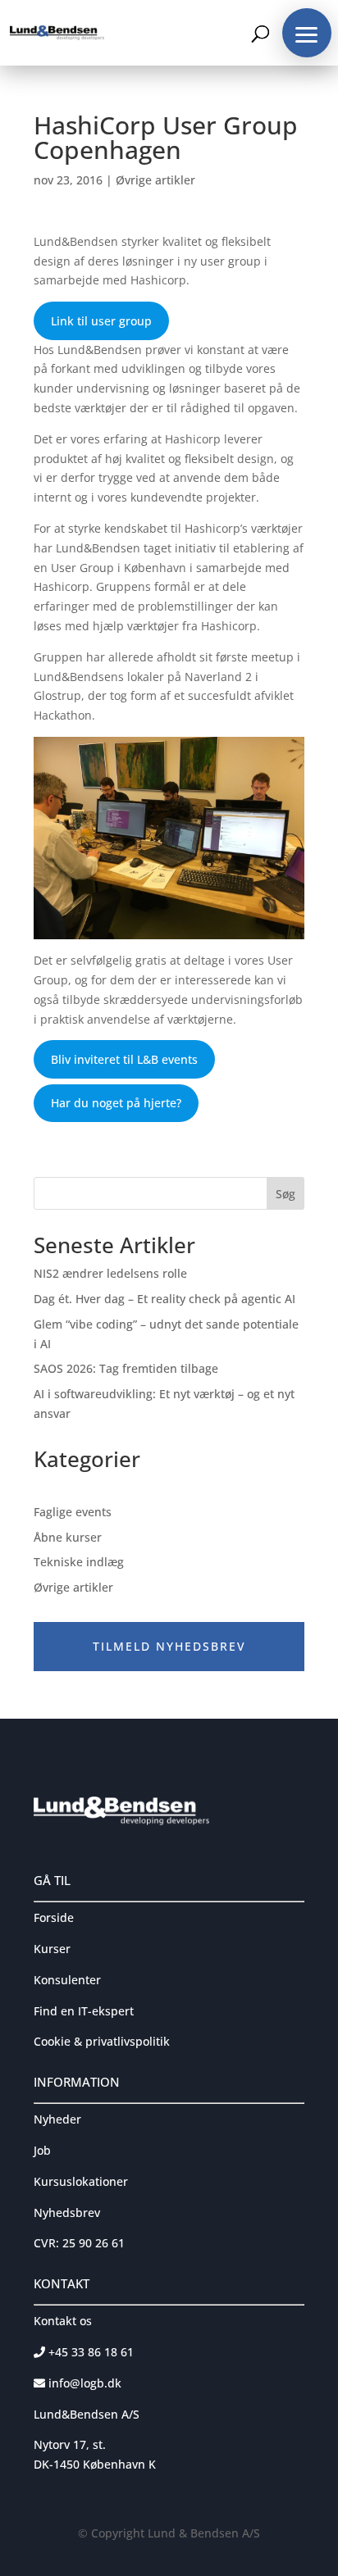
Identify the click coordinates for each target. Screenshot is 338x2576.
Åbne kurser (68, 1537)
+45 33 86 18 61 (89, 2352)
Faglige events (73, 1512)
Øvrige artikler (155, 180)
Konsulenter (67, 1980)
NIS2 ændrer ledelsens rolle (110, 1273)
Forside (54, 1917)
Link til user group (101, 321)
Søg (285, 1194)
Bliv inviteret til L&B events (124, 1059)
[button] (307, 33)
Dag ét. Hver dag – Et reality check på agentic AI (164, 1299)
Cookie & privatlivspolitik (102, 2041)
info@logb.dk (85, 2383)
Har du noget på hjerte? (116, 1103)
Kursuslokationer (81, 2181)
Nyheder (57, 2119)
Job (42, 2150)
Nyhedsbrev (67, 2213)
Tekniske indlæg (79, 1562)
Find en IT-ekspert (84, 2011)
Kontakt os (63, 2321)
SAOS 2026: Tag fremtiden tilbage (126, 1368)
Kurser (52, 1949)
